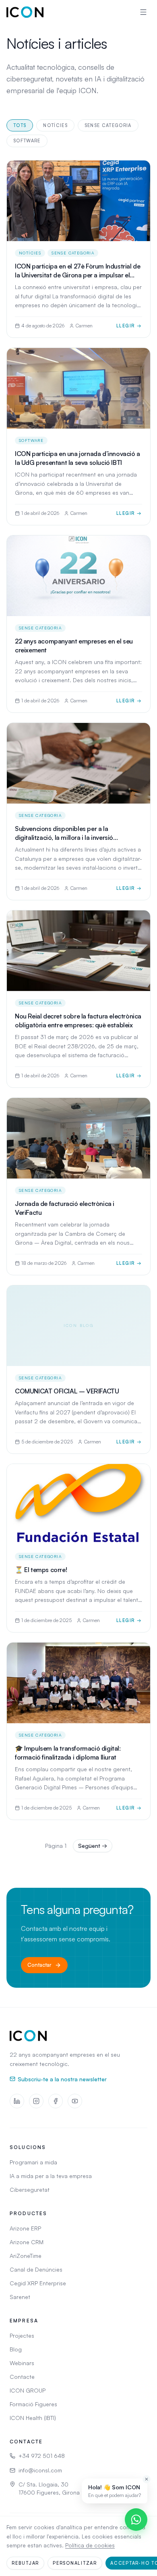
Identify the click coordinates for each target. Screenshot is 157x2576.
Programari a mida (33, 2162)
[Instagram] (36, 2101)
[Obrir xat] (136, 2520)
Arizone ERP (25, 2228)
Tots (20, 125)
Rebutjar (25, 2563)
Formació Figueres (33, 2404)
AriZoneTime (26, 2256)
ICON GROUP (28, 2390)
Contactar (39, 1965)
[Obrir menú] (143, 12)
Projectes (22, 2335)
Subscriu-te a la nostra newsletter (62, 2079)
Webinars (22, 2363)
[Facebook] (56, 2101)
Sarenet (20, 2297)
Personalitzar (75, 2563)
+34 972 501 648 (42, 2456)
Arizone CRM (27, 2242)
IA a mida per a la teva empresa (51, 2176)
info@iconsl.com (40, 2470)
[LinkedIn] (17, 2101)
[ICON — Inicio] (25, 12)
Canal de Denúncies (36, 2269)
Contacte (22, 2377)
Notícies (55, 125)
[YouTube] (75, 2101)
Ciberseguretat (30, 2190)
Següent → (93, 1846)
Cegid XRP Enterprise (38, 2283)
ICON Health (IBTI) (33, 2418)
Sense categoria (108, 125)
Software (27, 141)
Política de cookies (90, 2545)
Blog (16, 2349)
